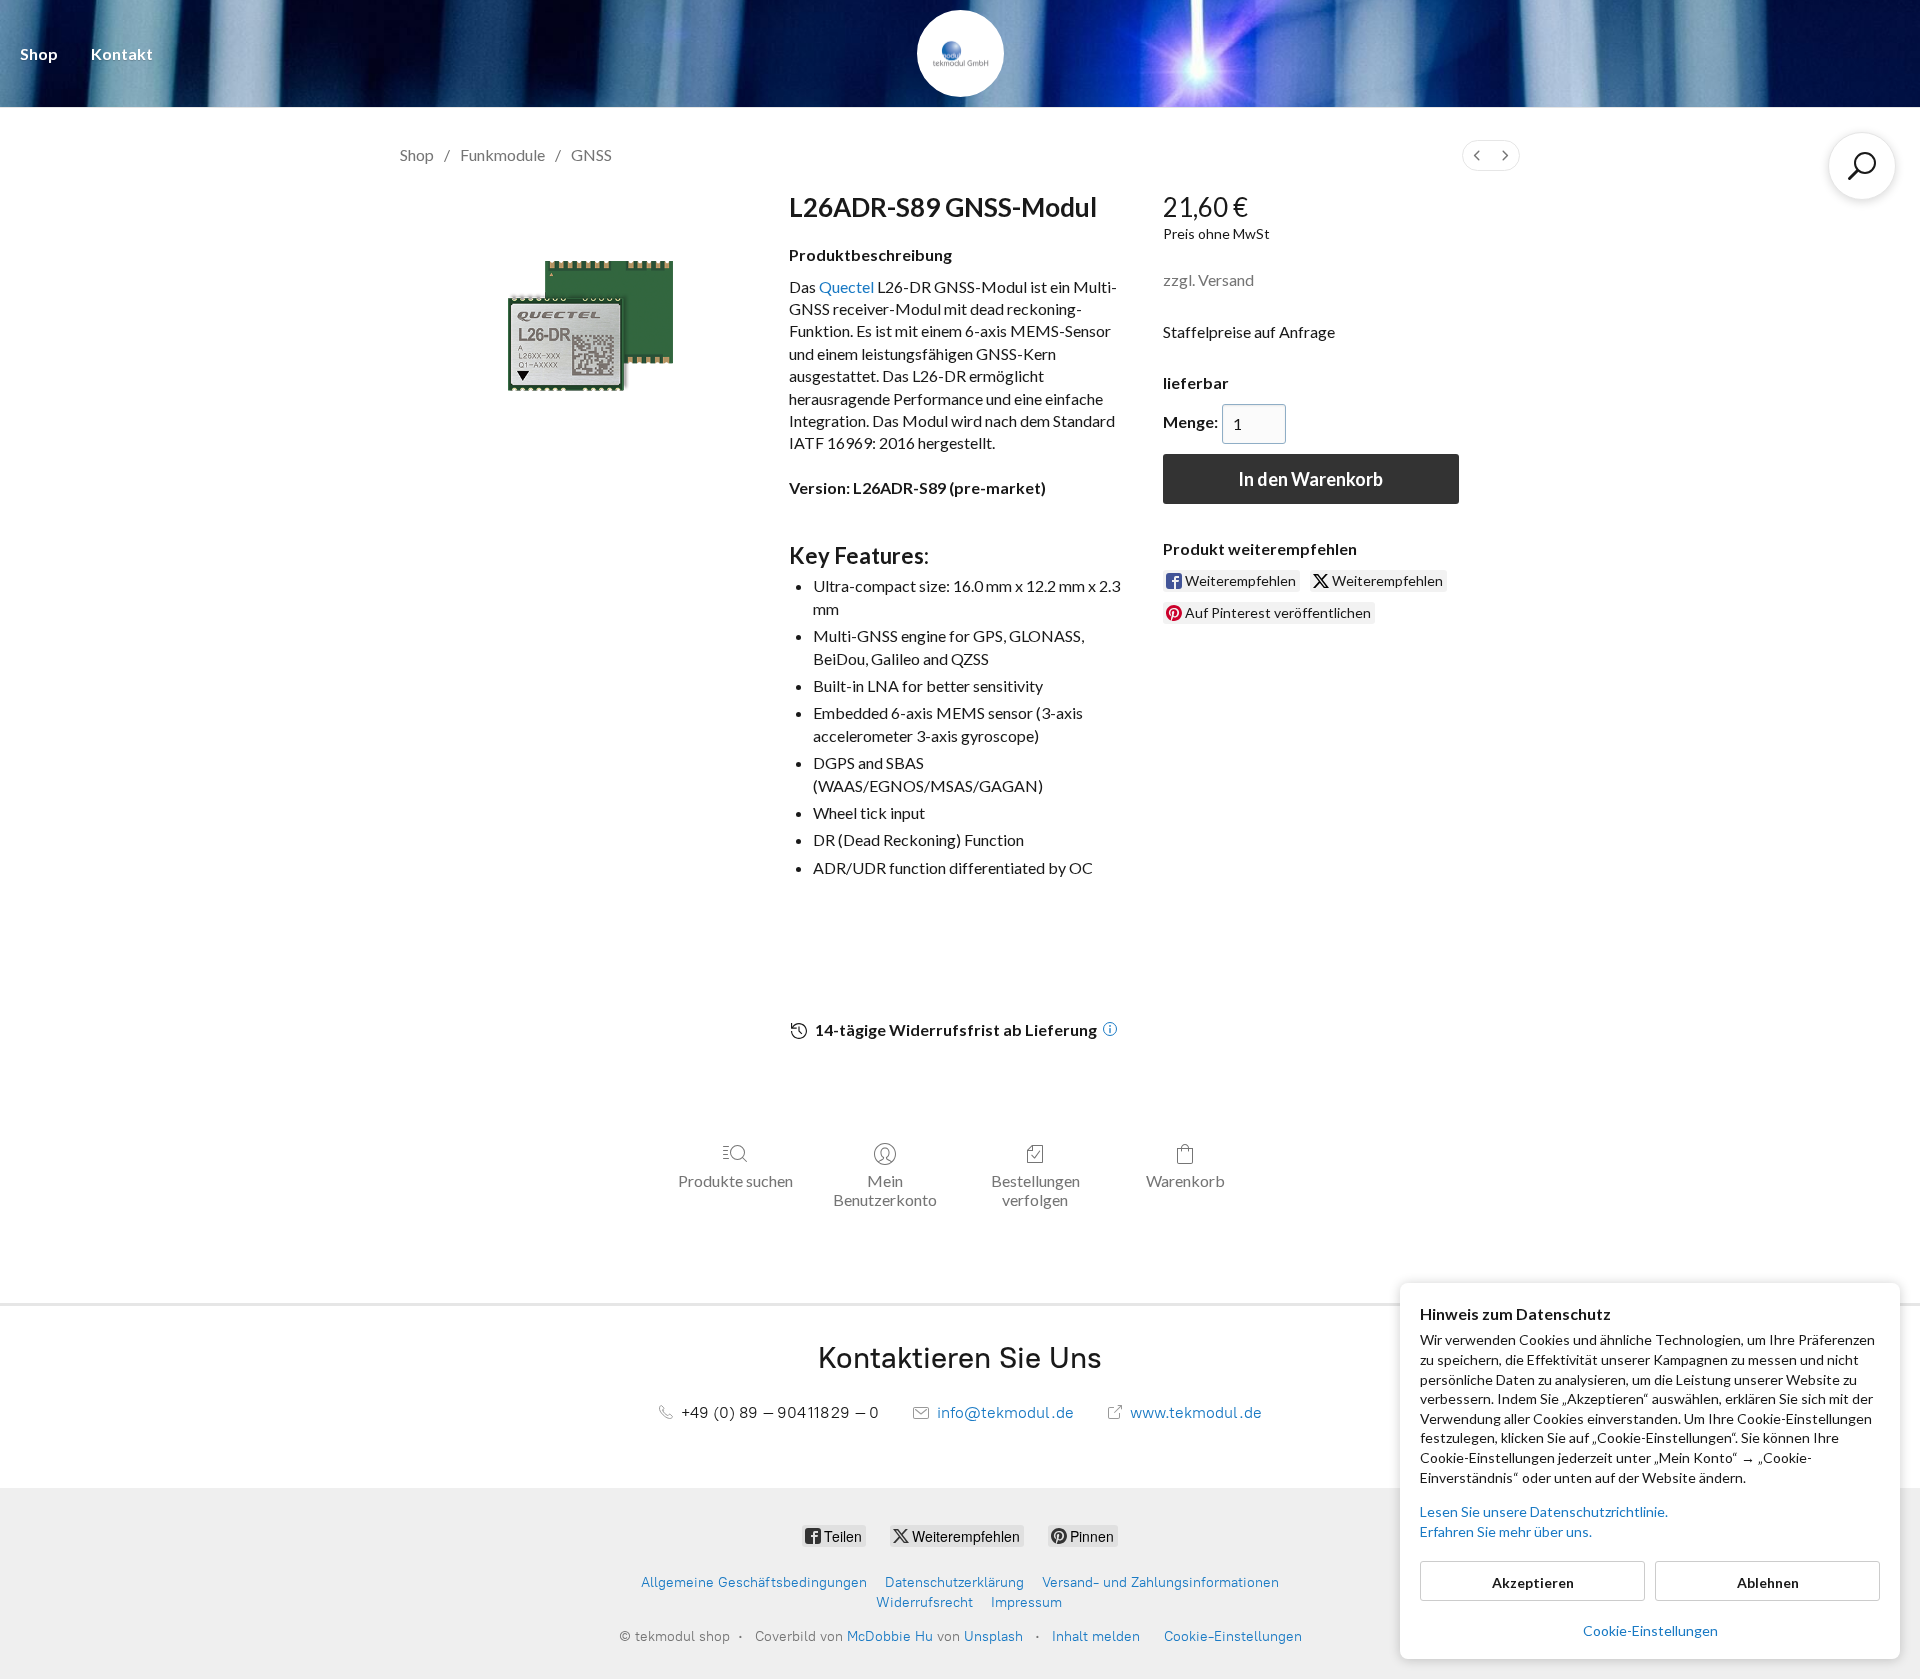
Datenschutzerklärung (954, 1582)
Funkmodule (502, 154)
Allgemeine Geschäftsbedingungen (754, 1582)
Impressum (1026, 1602)
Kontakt (122, 53)
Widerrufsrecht (924, 1602)
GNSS (591, 154)
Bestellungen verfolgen (1035, 1190)
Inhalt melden (1096, 1636)
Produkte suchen (735, 1180)
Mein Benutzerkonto (885, 1190)
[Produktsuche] (1862, 166)
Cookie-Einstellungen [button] (1650, 1630)
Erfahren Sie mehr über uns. (1506, 1531)
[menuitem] (1477, 155)
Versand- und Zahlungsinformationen (1160, 1582)
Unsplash (993, 1636)
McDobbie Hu (890, 1636)
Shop (39, 53)
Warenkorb (1185, 1180)
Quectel (846, 286)
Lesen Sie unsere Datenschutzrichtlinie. (1544, 1511)
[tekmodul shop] (960, 53)
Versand (1226, 279)
